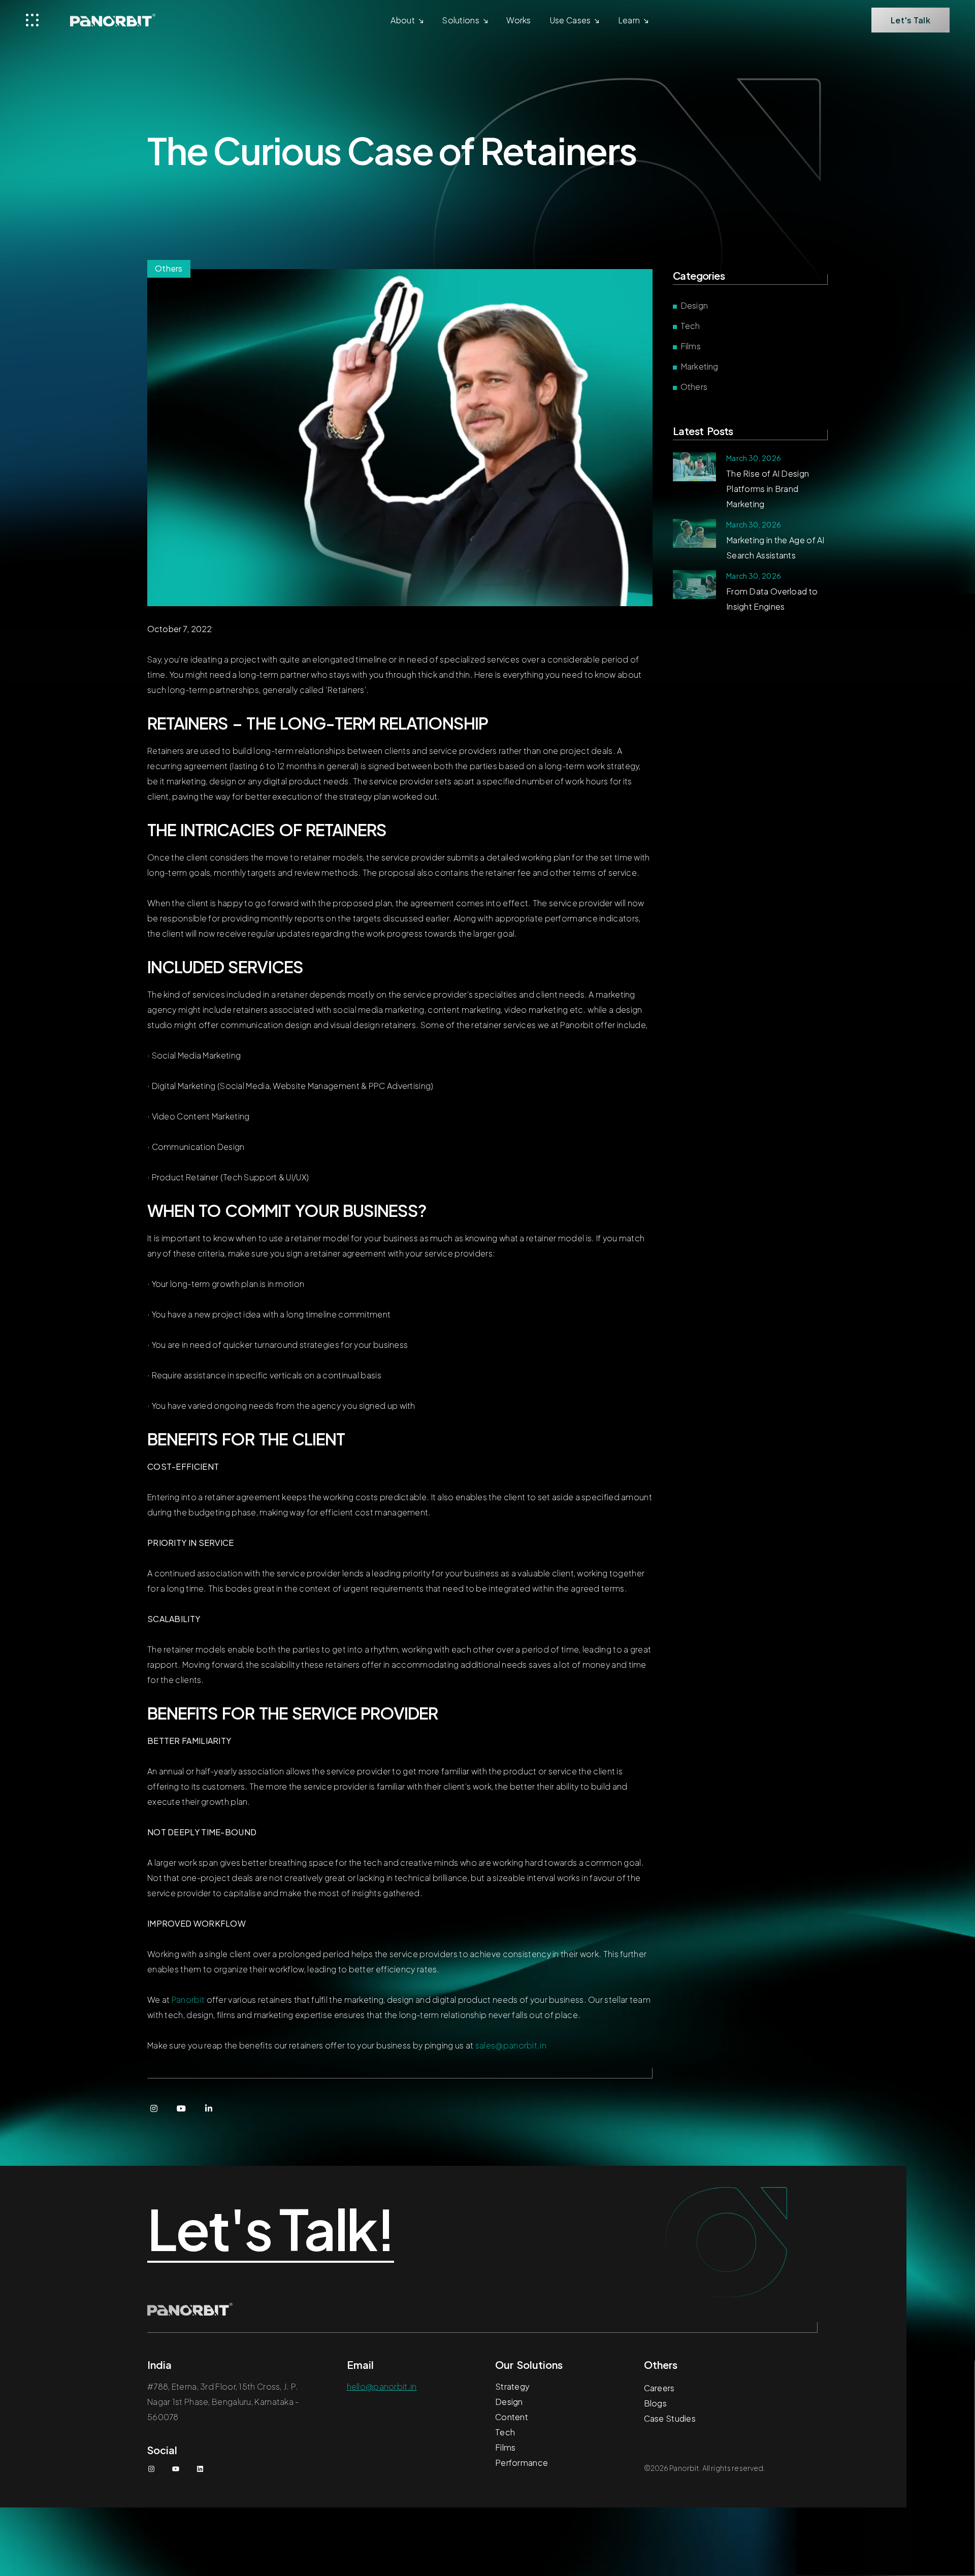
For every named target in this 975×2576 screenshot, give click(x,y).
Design (694, 305)
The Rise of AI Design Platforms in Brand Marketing (768, 489)
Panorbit (188, 2000)
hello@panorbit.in (382, 2386)
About (403, 20)
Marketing (699, 366)
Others (694, 387)
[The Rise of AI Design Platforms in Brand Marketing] (694, 467)
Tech (690, 326)
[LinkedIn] (209, 2108)
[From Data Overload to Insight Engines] (694, 585)
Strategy (512, 2386)
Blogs (656, 2403)
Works (519, 20)
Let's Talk (911, 20)
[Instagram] (154, 2108)
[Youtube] (181, 2108)
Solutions (461, 20)
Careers (659, 2388)
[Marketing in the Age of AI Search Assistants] (694, 533)
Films (691, 346)
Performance (522, 2463)
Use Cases (570, 20)
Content (512, 2417)
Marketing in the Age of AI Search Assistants (775, 548)
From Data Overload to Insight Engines (772, 599)
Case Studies (670, 2418)
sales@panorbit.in (511, 2045)
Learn (629, 20)
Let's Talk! (271, 2230)
